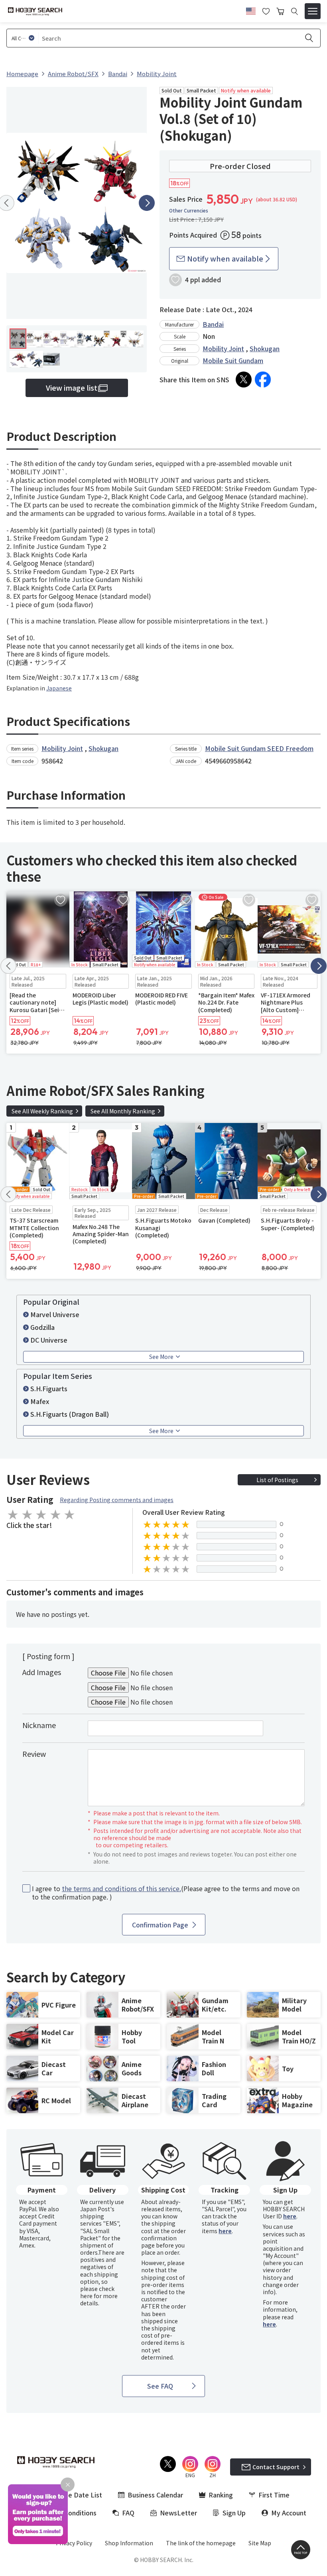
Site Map (260, 2543)
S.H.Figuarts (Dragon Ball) (70, 1414)
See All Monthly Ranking (123, 1111)
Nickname (39, 1725)
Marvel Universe (55, 1314)
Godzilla (42, 1327)
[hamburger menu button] (313, 11)
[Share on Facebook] (263, 380)
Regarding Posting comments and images (117, 1500)
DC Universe (49, 1340)
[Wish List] (266, 10)
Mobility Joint (223, 348)
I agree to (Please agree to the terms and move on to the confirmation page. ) (166, 1893)
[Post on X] (244, 380)
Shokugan (265, 348)
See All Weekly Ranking (42, 1111)
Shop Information (129, 2543)
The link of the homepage (201, 2543)
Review (34, 1754)
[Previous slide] (8, 966)
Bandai (213, 324)
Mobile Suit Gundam (233, 360)
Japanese (59, 688)
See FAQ (160, 2386)
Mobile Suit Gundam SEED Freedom (259, 748)
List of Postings (277, 1480)
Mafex (40, 1401)
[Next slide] (147, 203)
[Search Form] (294, 11)
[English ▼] (251, 10)
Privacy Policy (74, 2543)
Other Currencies (189, 210)
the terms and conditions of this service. (121, 1888)
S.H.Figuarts (49, 1388)
